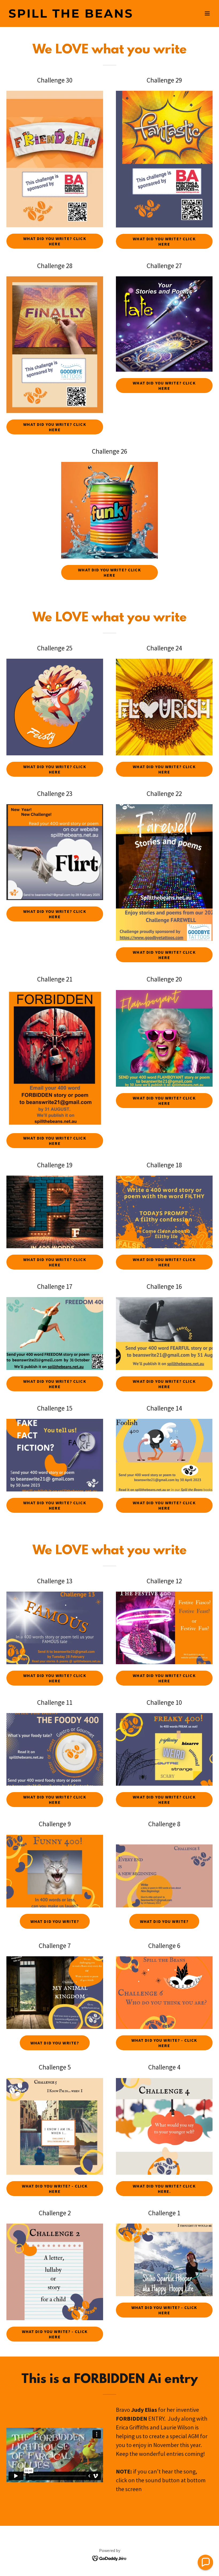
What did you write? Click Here (55, 769)
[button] (207, 13)
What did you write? (55, 1921)
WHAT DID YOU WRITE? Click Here (55, 241)
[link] (71, 16)
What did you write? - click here (164, 2043)
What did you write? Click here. (164, 2189)
